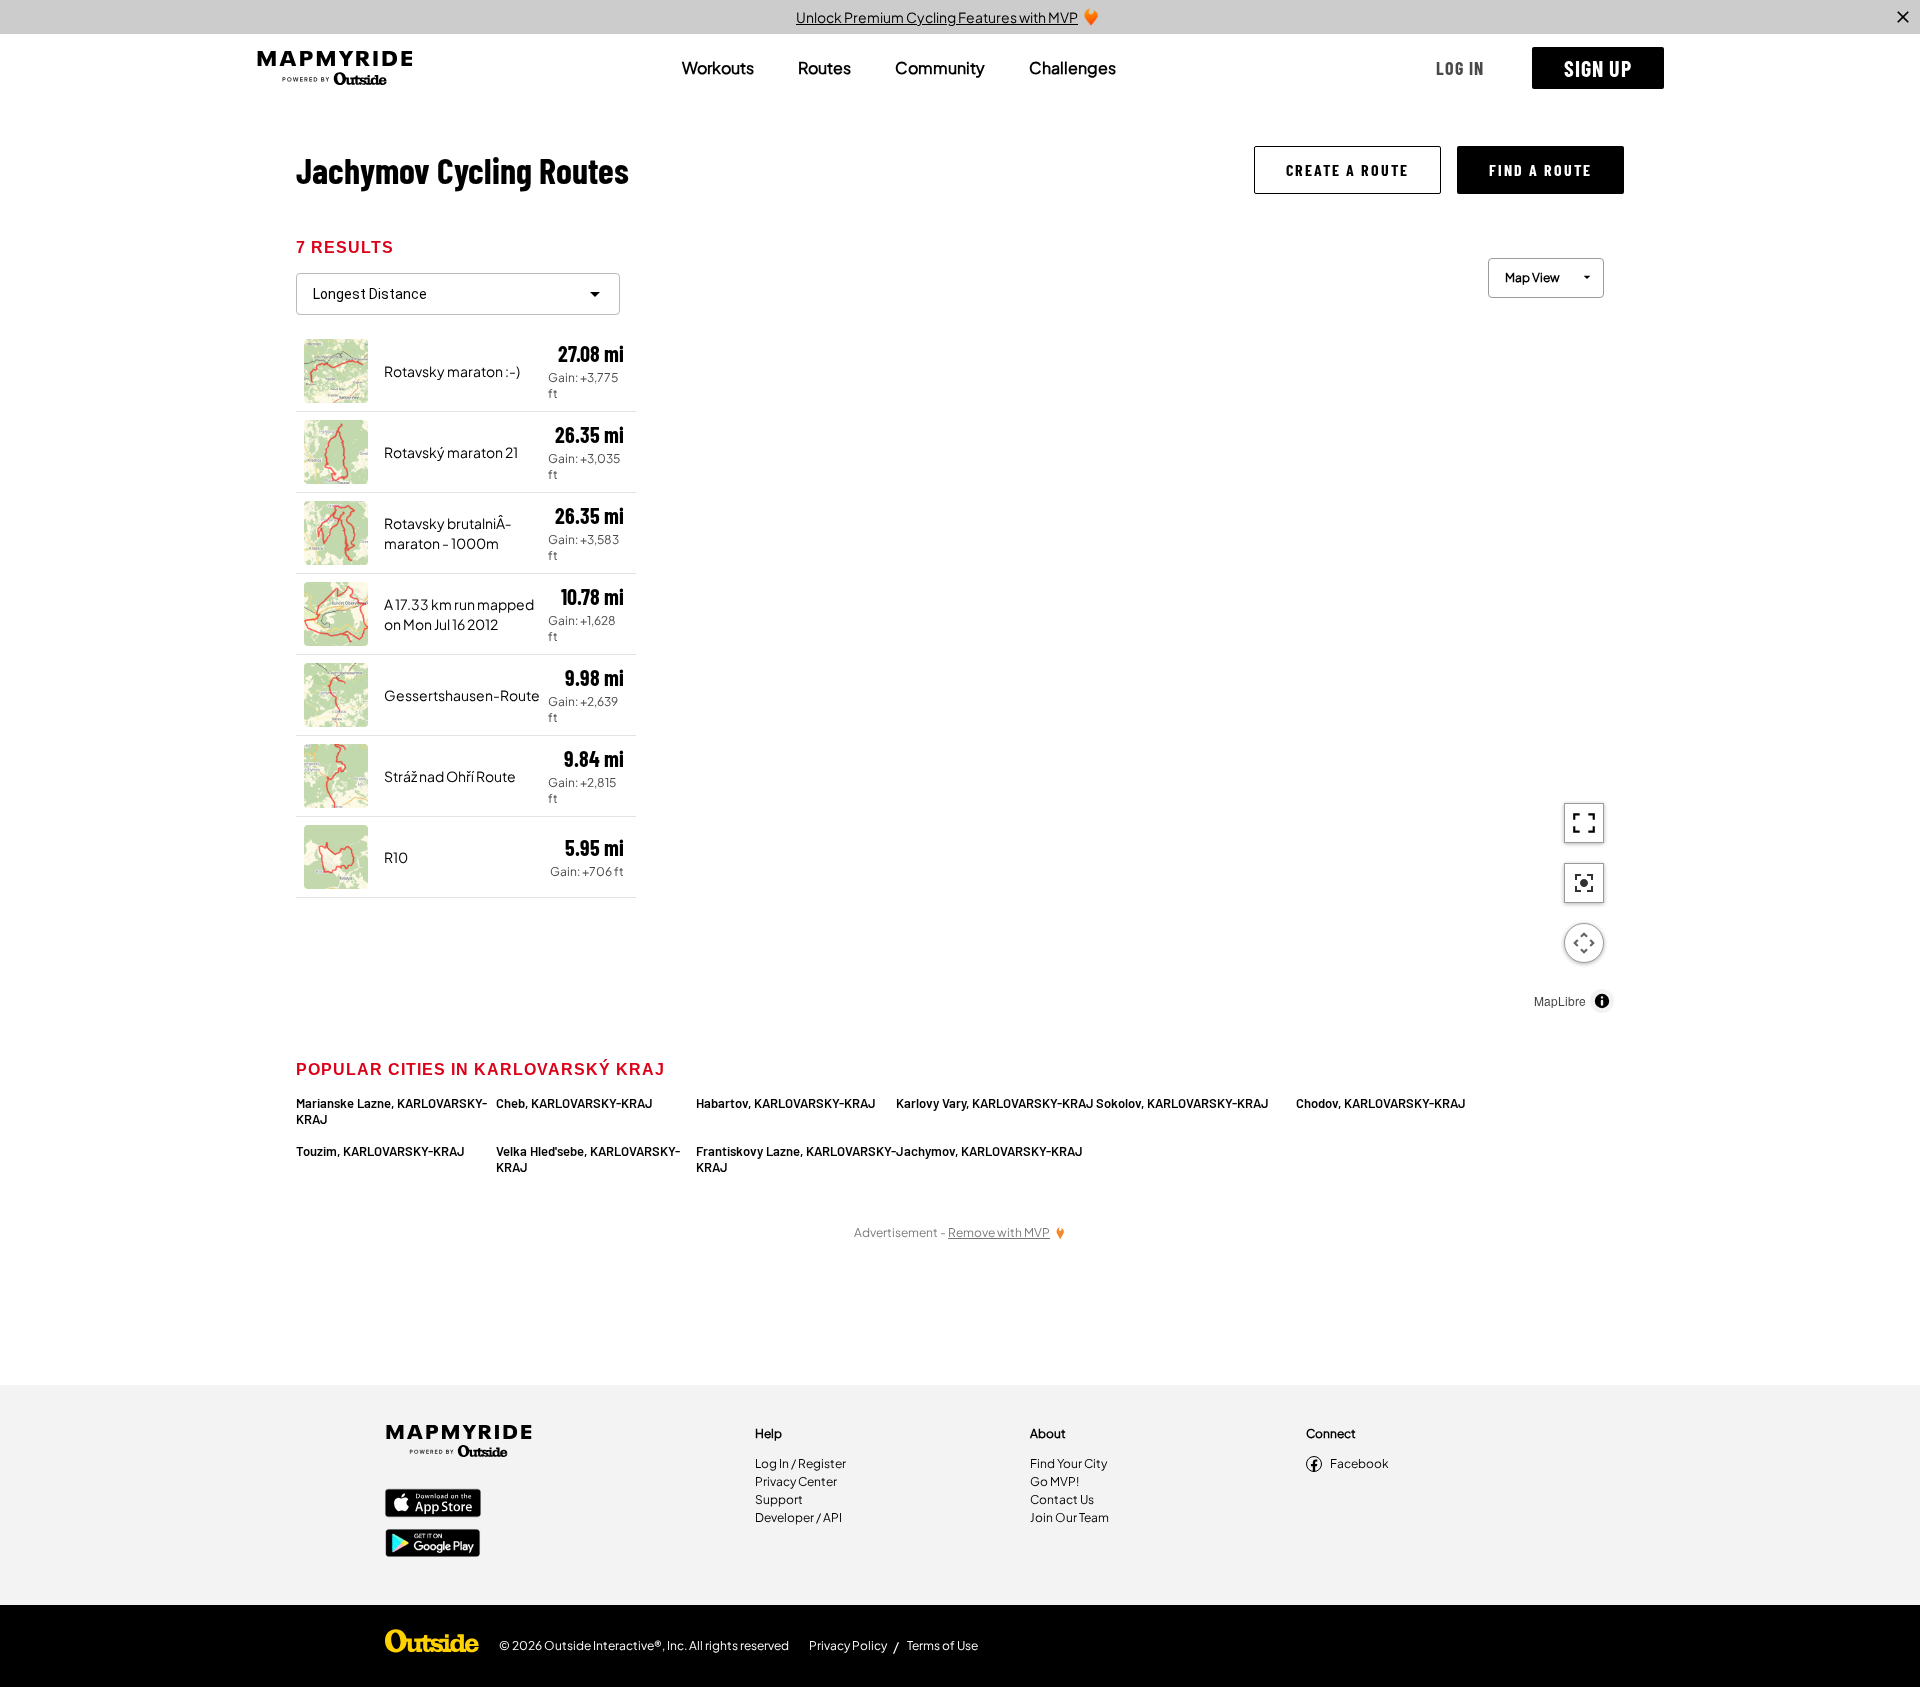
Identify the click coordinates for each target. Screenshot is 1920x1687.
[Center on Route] (1584, 883)
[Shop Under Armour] (432, 1646)
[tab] (718, 68)
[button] (1460, 68)
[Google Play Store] (433, 1545)
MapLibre (1560, 1000)
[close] (1903, 17)
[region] (1130, 630)
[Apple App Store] (433, 1505)
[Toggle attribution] (1602, 1001)
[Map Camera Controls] (1584, 943)
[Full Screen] (1584, 823)
